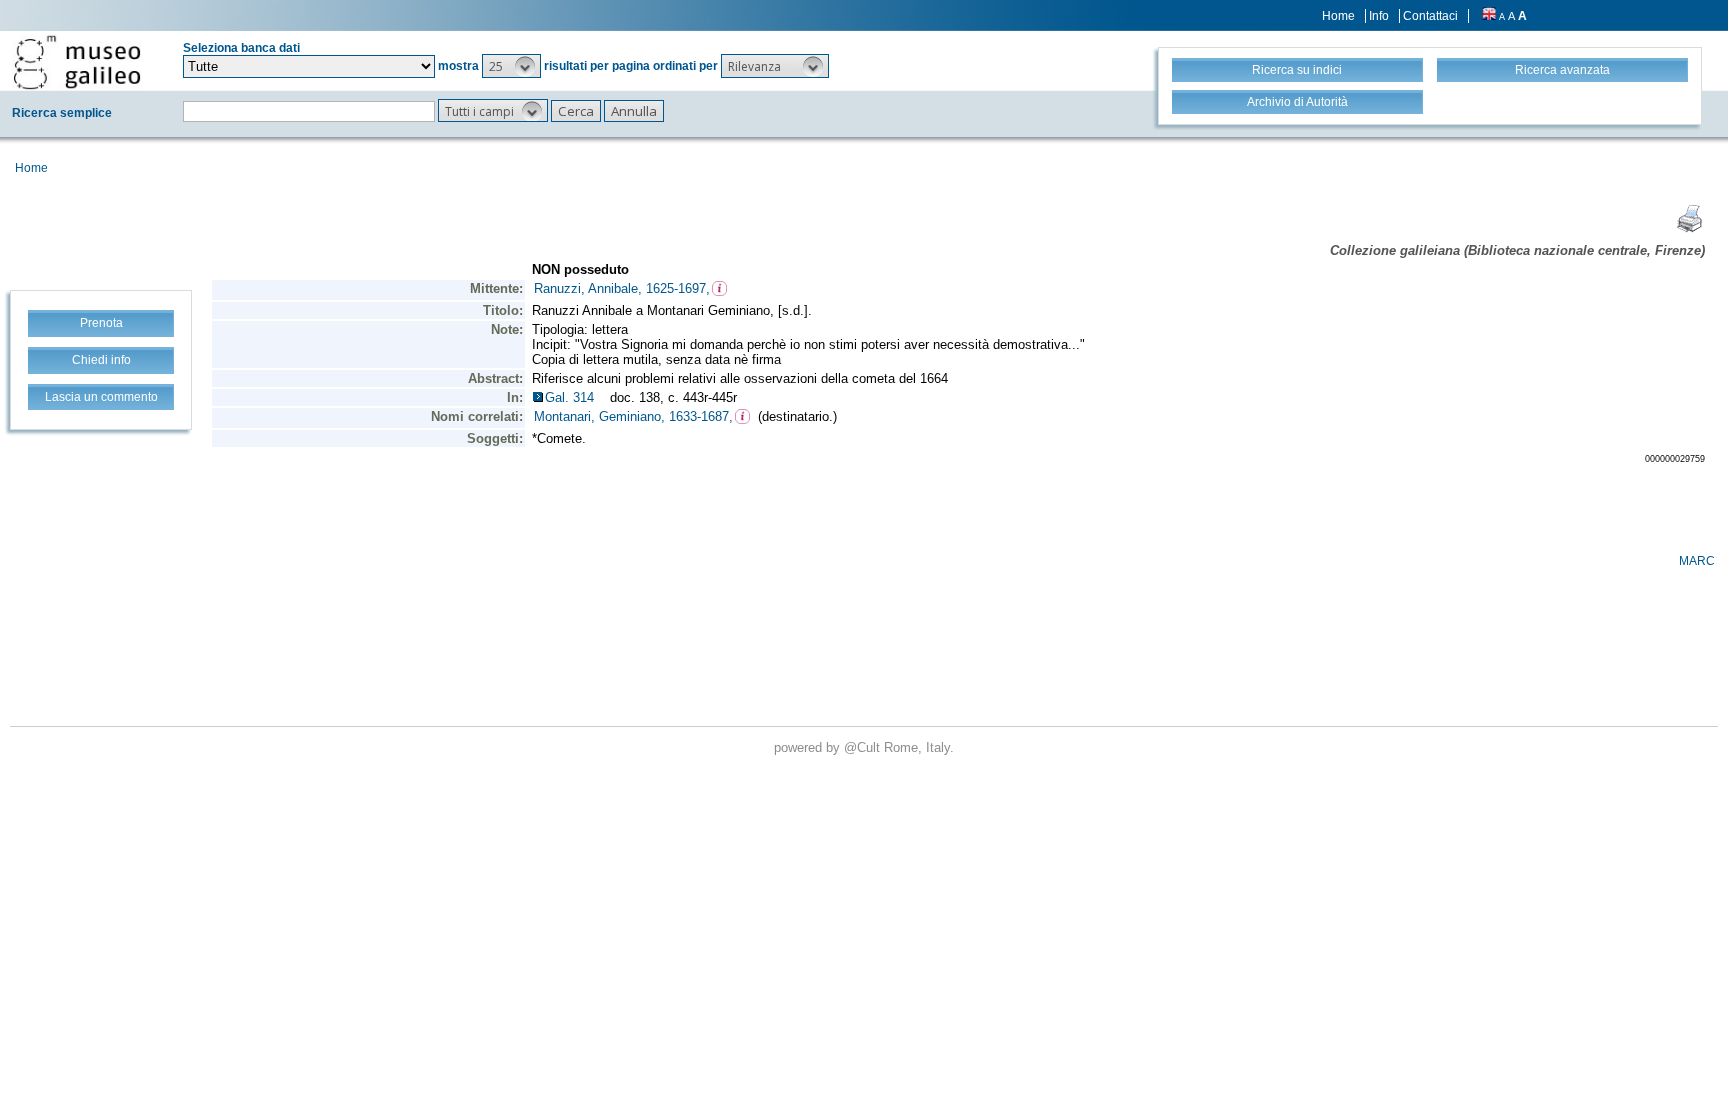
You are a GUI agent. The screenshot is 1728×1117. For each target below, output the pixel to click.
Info (1379, 16)
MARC (1697, 561)
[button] (511, 66)
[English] (1489, 16)
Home (1338, 16)
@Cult (864, 747)
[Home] (77, 62)
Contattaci (1430, 16)
